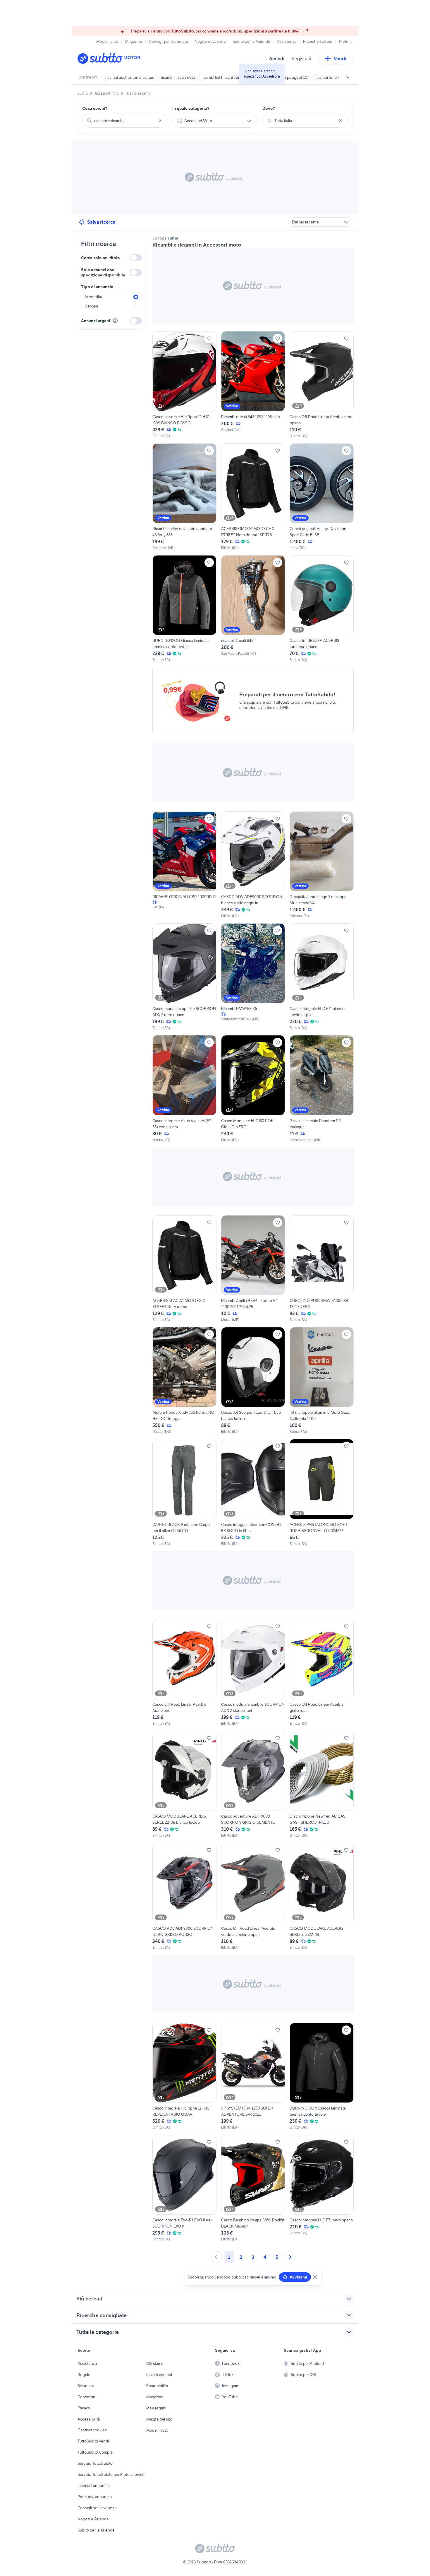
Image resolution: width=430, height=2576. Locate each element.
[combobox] (125, 121)
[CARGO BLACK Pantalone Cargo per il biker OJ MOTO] (184, 1493)
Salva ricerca (101, 222)
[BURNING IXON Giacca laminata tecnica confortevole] (184, 609)
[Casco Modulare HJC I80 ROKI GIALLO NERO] (253, 1089)
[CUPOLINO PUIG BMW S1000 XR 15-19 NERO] (322, 1269)
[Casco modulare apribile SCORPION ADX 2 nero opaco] (184, 977)
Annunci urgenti (96, 321)
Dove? (269, 108)
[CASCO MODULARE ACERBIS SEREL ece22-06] (322, 1896)
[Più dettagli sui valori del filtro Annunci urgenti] (115, 321)
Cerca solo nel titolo (100, 258)
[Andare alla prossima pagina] (290, 2257)
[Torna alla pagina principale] (111, 59)
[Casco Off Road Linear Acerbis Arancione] (184, 1673)
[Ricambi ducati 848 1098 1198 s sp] (253, 385)
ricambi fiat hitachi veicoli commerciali (234, 77)
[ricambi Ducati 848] (253, 609)
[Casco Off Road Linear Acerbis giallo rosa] (322, 1673)
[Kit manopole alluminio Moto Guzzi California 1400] (322, 1381)
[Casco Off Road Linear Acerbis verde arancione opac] (253, 1896)
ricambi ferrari (327, 77)
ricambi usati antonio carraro (130, 77)
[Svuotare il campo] (160, 121)
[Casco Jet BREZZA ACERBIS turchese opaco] (322, 609)
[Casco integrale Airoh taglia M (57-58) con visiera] (184, 1089)
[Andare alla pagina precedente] (216, 2257)
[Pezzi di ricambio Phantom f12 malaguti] (322, 1089)
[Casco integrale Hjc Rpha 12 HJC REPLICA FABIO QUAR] (184, 2076)
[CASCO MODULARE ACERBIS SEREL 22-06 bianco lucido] (184, 1784)
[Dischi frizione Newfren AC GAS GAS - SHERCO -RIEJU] (322, 1784)
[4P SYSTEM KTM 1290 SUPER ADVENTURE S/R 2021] (253, 2076)
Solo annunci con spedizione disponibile (103, 272)
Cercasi (91, 306)
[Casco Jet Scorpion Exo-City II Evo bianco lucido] (253, 1381)
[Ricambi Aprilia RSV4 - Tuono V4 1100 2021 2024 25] (253, 1269)
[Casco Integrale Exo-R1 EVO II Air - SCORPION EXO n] (184, 2188)
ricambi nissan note (178, 77)
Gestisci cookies (92, 2430)
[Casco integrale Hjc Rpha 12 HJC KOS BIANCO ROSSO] (184, 385)
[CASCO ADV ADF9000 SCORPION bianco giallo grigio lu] (253, 865)
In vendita (93, 297)
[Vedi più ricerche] (348, 77)
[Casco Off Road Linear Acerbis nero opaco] (322, 385)
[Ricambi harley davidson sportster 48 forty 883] (184, 497)
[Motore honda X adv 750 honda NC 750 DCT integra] (184, 1381)
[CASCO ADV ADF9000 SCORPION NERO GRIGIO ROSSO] (184, 1896)
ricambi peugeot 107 (291, 77)
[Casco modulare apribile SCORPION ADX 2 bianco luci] (253, 1673)
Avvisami (298, 2277)
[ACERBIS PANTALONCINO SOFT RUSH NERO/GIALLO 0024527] (322, 1493)
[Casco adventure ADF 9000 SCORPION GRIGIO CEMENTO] (253, 1784)
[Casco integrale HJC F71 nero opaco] (322, 2188)
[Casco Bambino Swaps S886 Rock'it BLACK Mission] (253, 2188)
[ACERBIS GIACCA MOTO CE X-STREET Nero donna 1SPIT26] (253, 497)
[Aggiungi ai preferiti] (209, 339)
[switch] (136, 258)
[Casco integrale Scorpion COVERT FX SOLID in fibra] (253, 1493)
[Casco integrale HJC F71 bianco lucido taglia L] (322, 977)
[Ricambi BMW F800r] (253, 977)
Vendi (340, 59)
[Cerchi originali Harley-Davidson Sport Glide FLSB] (322, 497)
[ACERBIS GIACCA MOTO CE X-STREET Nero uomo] (184, 1269)
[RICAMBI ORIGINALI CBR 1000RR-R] (184, 865)
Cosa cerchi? (95, 108)
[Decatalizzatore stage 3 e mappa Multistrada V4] (322, 865)
